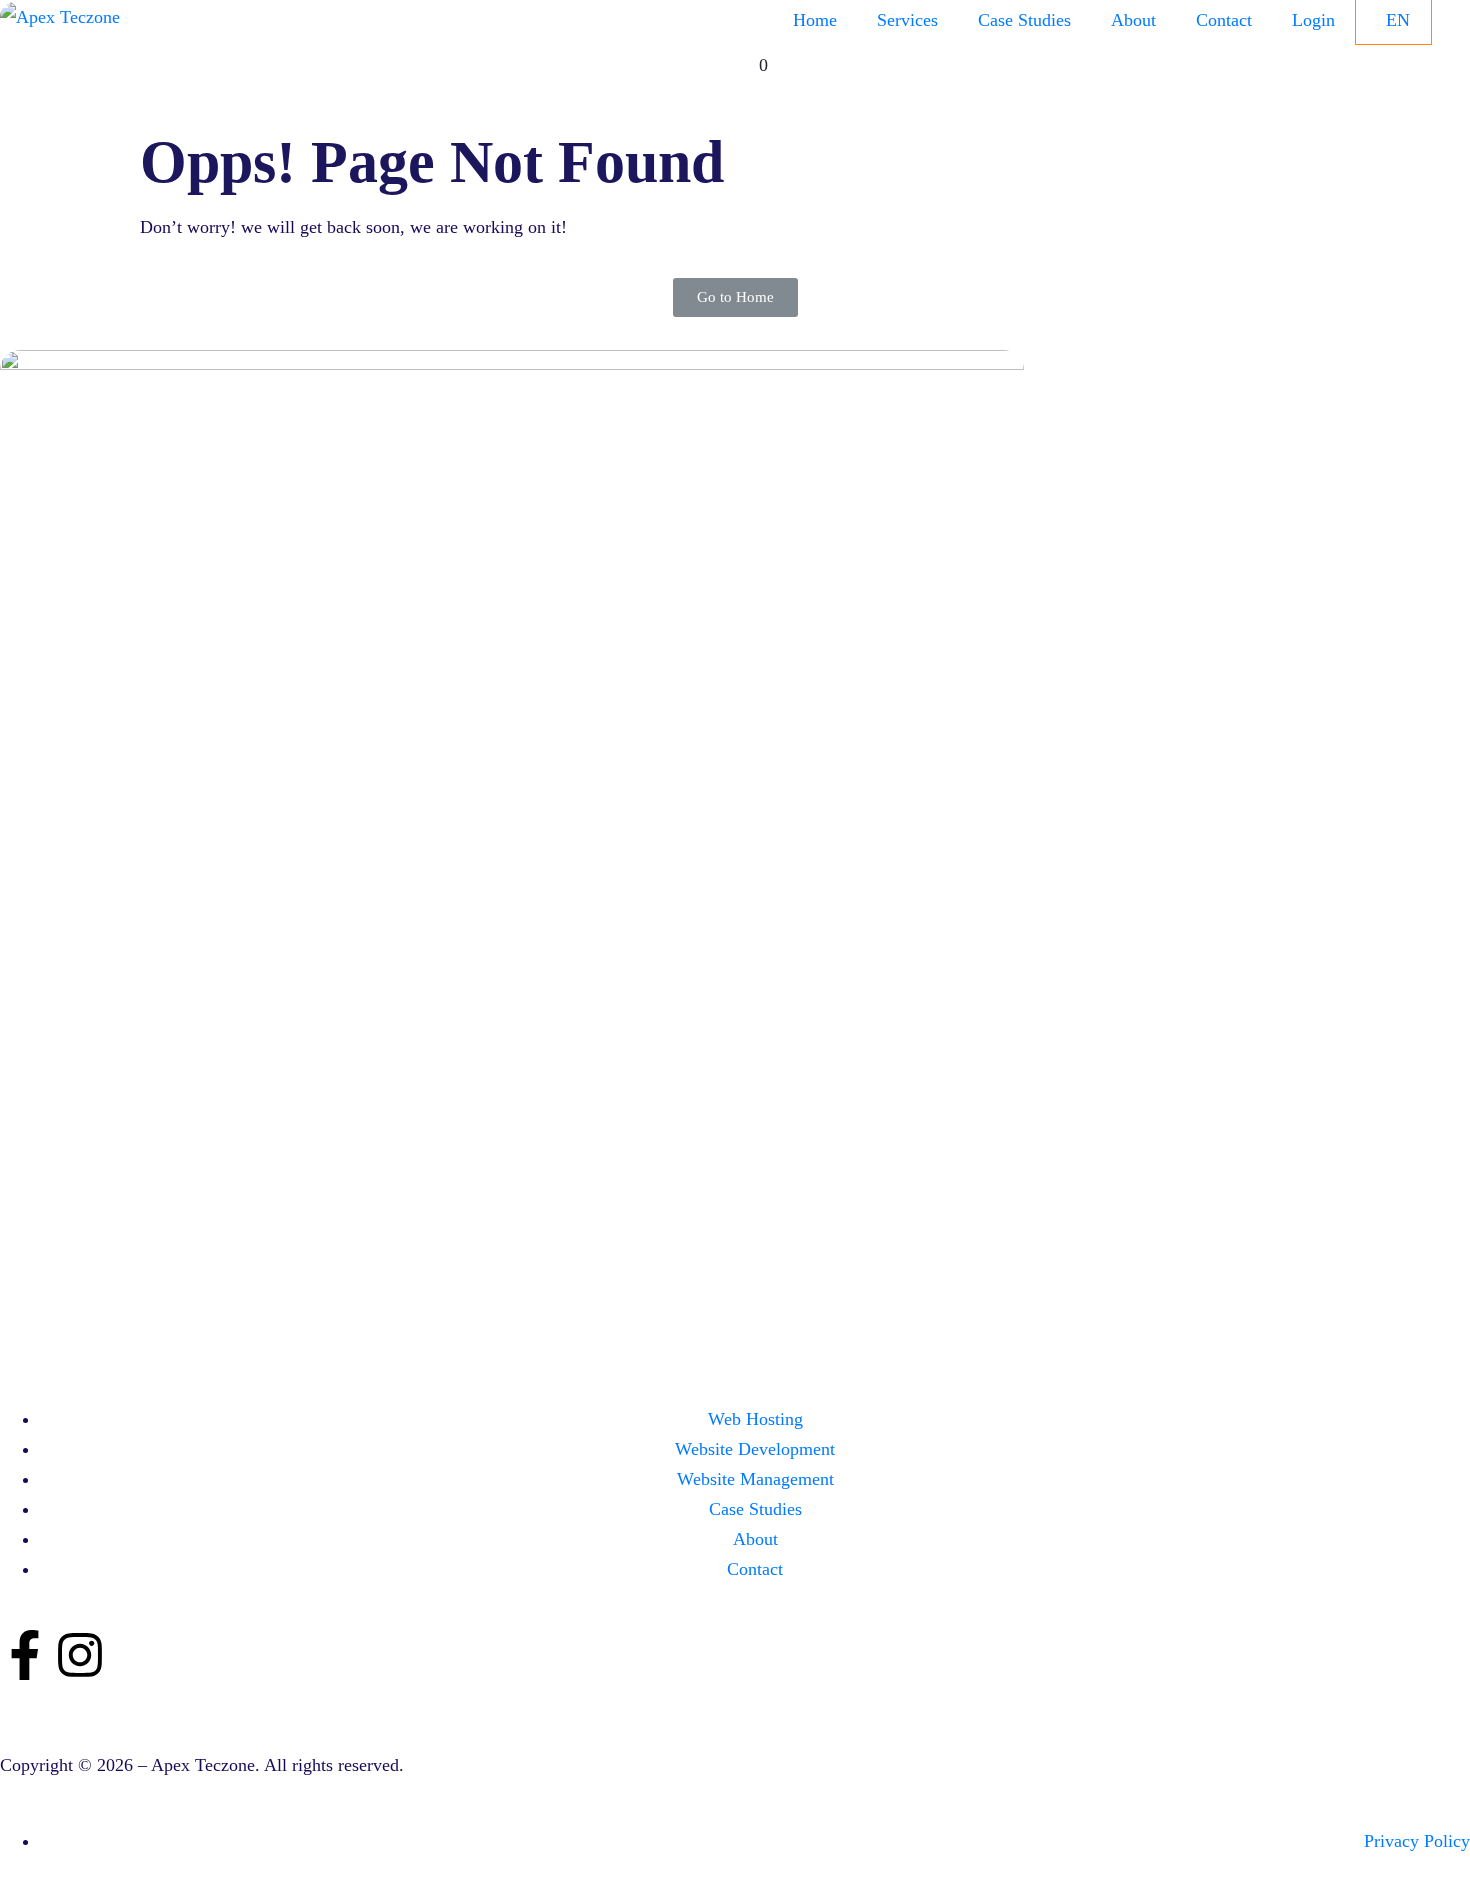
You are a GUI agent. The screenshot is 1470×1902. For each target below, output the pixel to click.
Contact (1224, 20)
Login (1313, 20)
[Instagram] (80, 1655)
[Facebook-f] (25, 1655)
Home (815, 20)
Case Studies (1024, 20)
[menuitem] (1395, 20)
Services (907, 20)
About (1133, 20)
